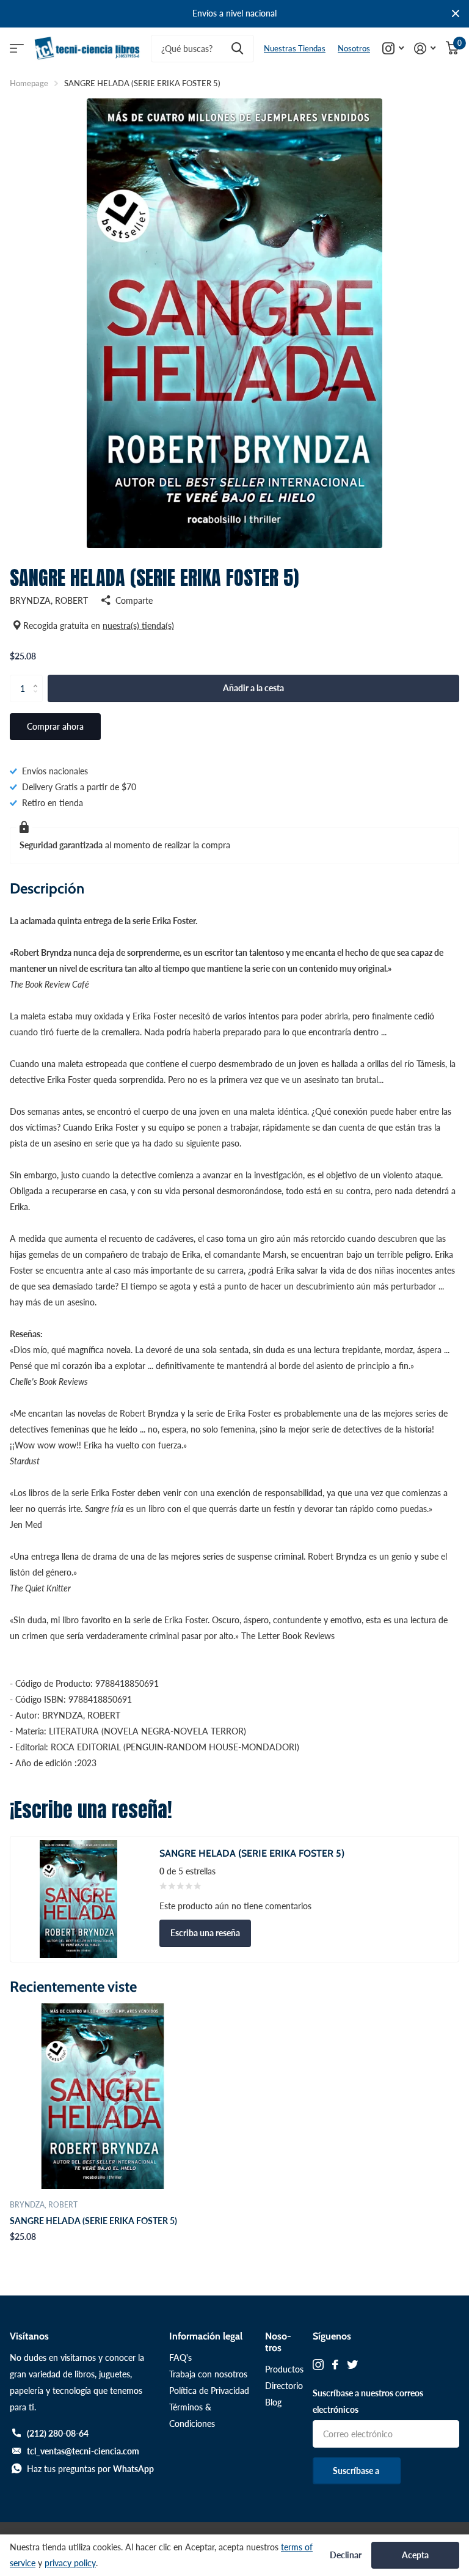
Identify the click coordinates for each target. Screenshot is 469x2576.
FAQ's (180, 2358)
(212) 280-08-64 (58, 2433)
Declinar (346, 2555)
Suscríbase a (357, 2471)
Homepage (29, 83)
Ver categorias (17, 49)
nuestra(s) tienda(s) (138, 626)
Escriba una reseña (205, 1933)
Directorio (284, 2386)
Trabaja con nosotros (208, 2374)
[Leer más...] (393, 49)
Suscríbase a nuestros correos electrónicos (368, 2401)
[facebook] (335, 2365)
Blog (273, 2402)
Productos (284, 2369)
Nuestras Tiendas (295, 48)
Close (456, 14)
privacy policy (70, 2563)
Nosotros (354, 48)
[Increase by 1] (38, 678)
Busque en (237, 49)
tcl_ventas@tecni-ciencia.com (83, 2451)
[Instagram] (318, 2365)
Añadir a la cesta (253, 688)
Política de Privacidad (209, 2391)
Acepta (415, 2555)
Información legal (206, 2336)
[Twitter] (352, 2365)
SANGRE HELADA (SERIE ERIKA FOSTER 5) (93, 2221)
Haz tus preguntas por (90, 2469)
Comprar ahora (55, 726)
